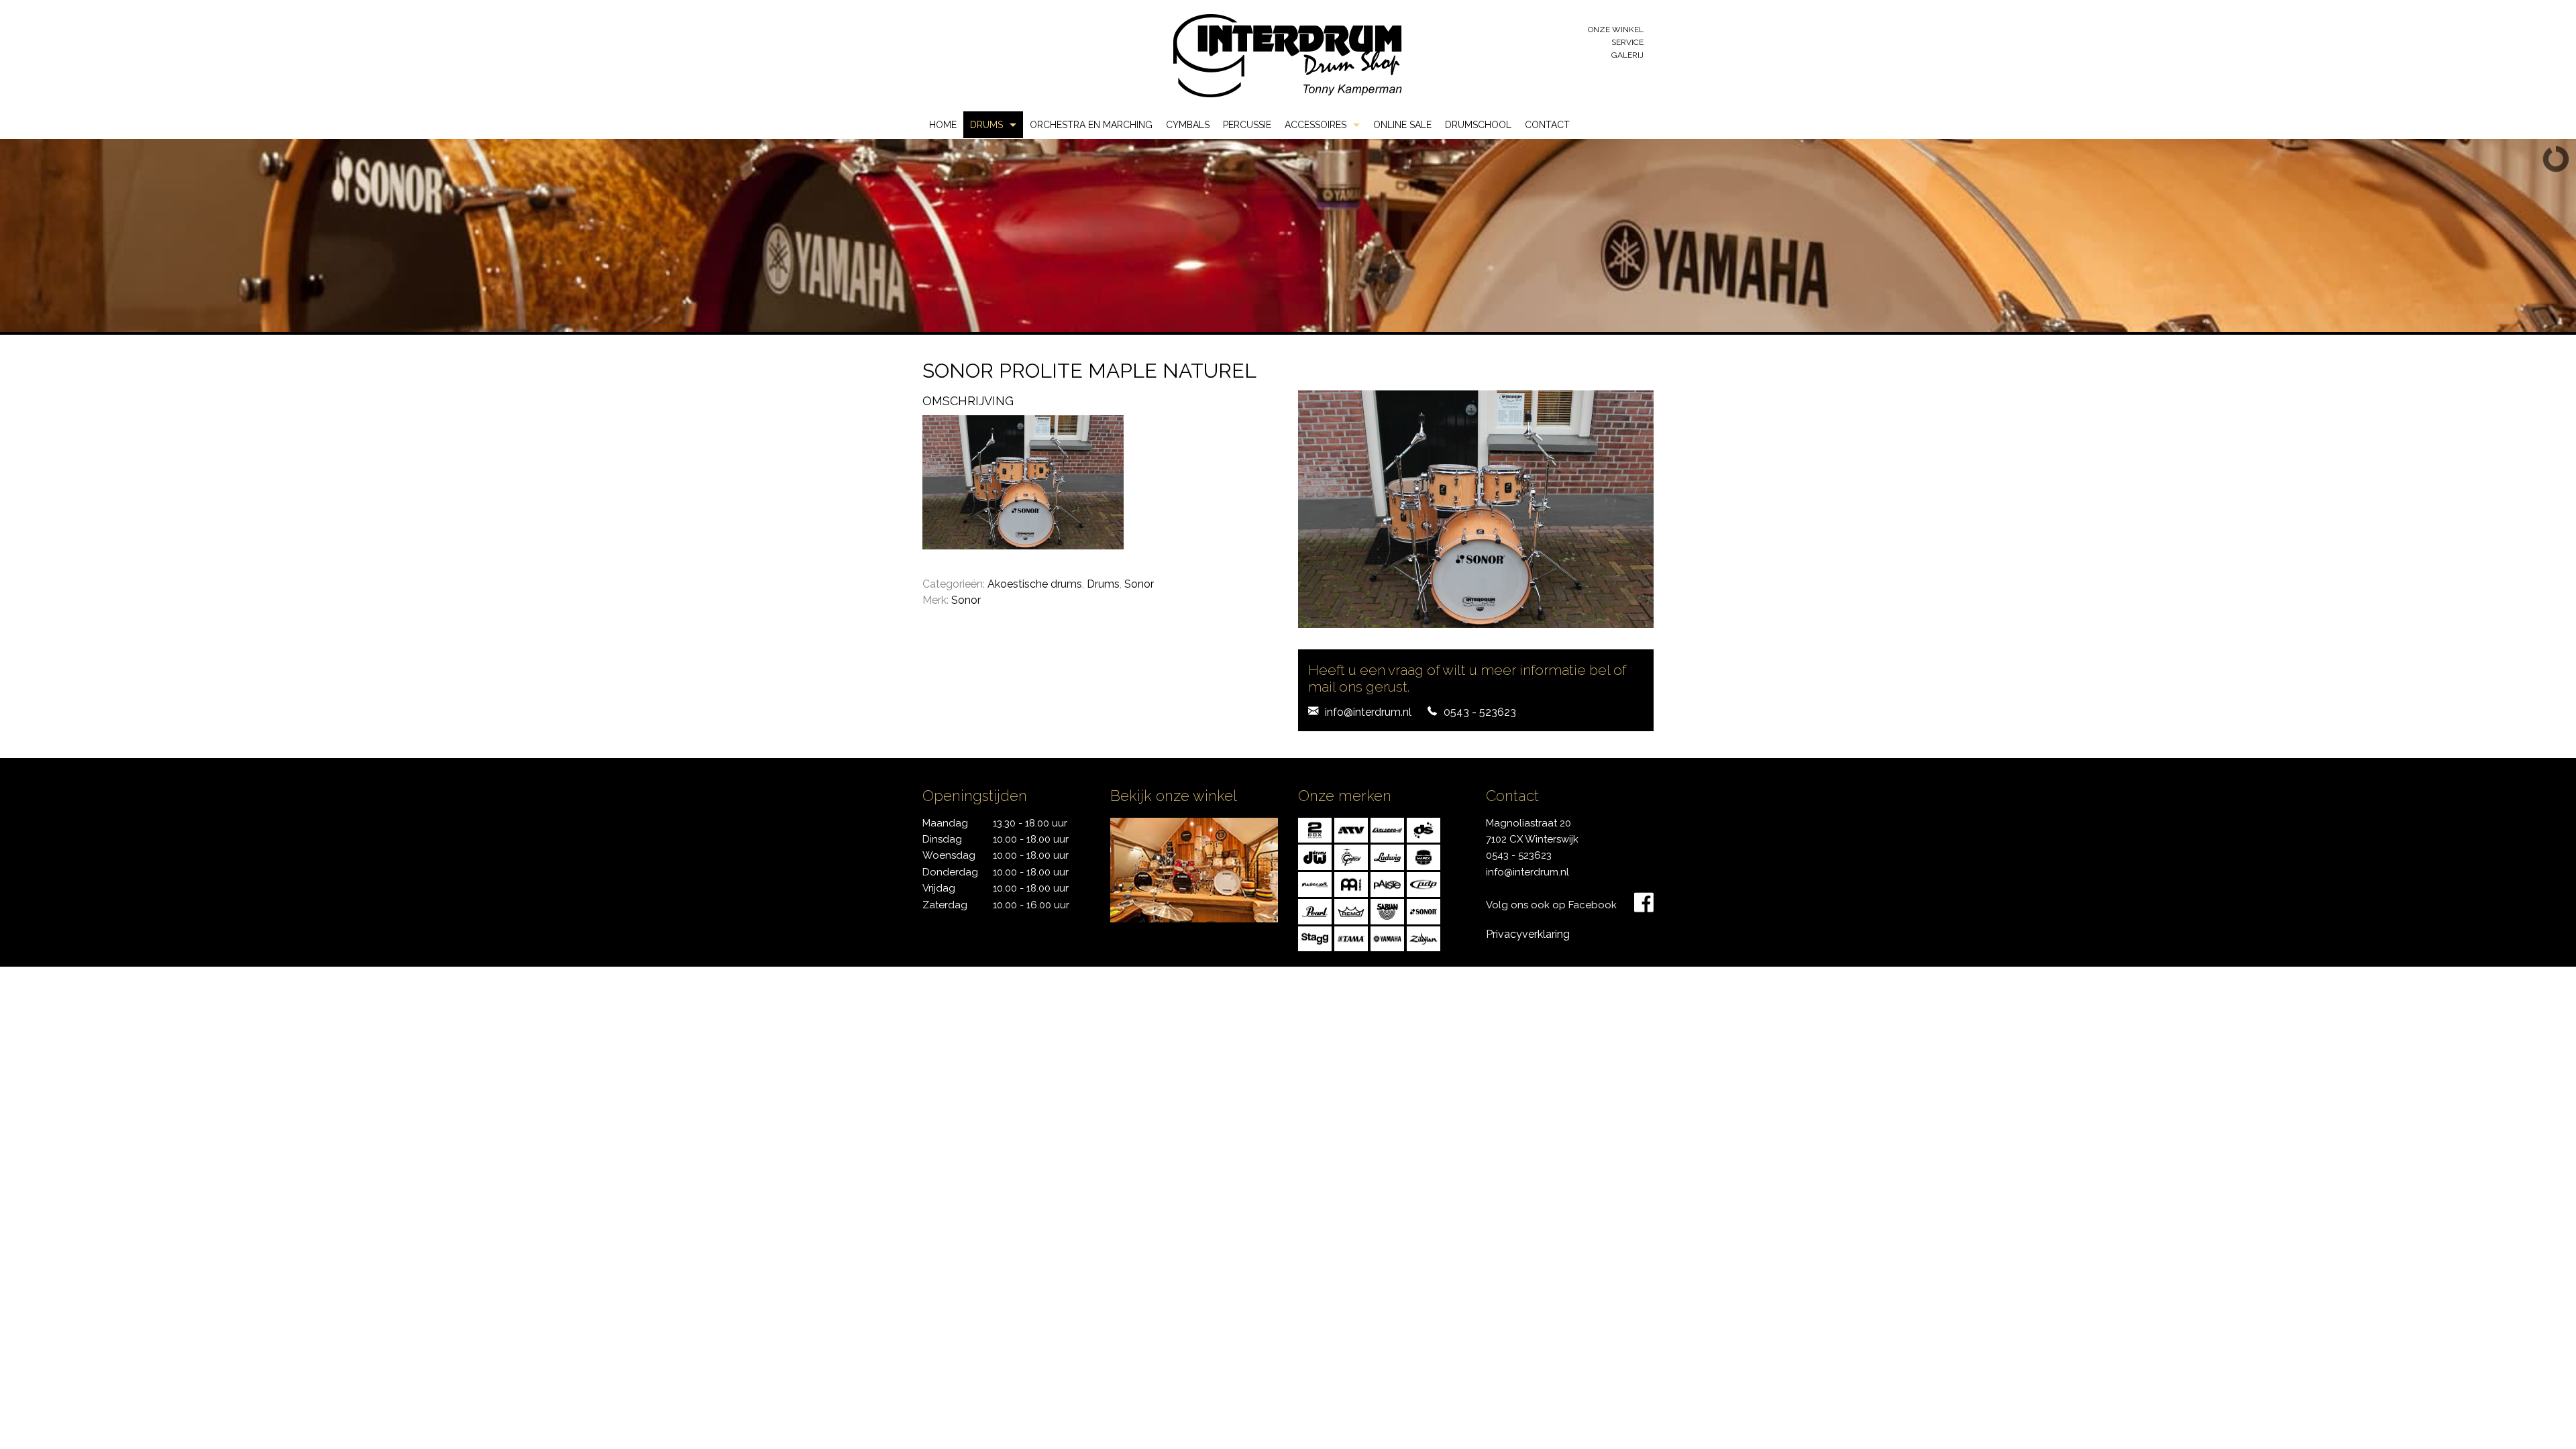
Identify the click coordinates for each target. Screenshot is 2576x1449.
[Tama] (1351, 937)
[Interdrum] (1287, 55)
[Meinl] (1351, 883)
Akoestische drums (1035, 584)
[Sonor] (1424, 911)
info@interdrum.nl (1368, 712)
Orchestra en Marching (1091, 125)
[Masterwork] (1315, 883)
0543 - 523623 (1480, 712)
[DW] (1315, 856)
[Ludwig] (1387, 856)
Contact (1547, 125)
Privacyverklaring (1528, 934)
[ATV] (1351, 829)
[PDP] (1424, 883)
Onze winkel (1616, 30)
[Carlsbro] (1387, 829)
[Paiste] (1387, 883)
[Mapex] (1424, 856)
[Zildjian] (1424, 937)
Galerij (1627, 55)
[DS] (1424, 829)
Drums (986, 125)
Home (943, 125)
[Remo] (1351, 911)
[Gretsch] (1351, 856)
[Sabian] (1387, 911)
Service (1627, 42)
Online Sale (1402, 125)
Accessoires (1316, 125)
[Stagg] (1315, 937)
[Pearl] (1315, 911)
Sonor (1139, 584)
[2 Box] (1315, 829)
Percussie (1247, 125)
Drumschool (1478, 125)
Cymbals (1188, 125)
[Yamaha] (1387, 937)
